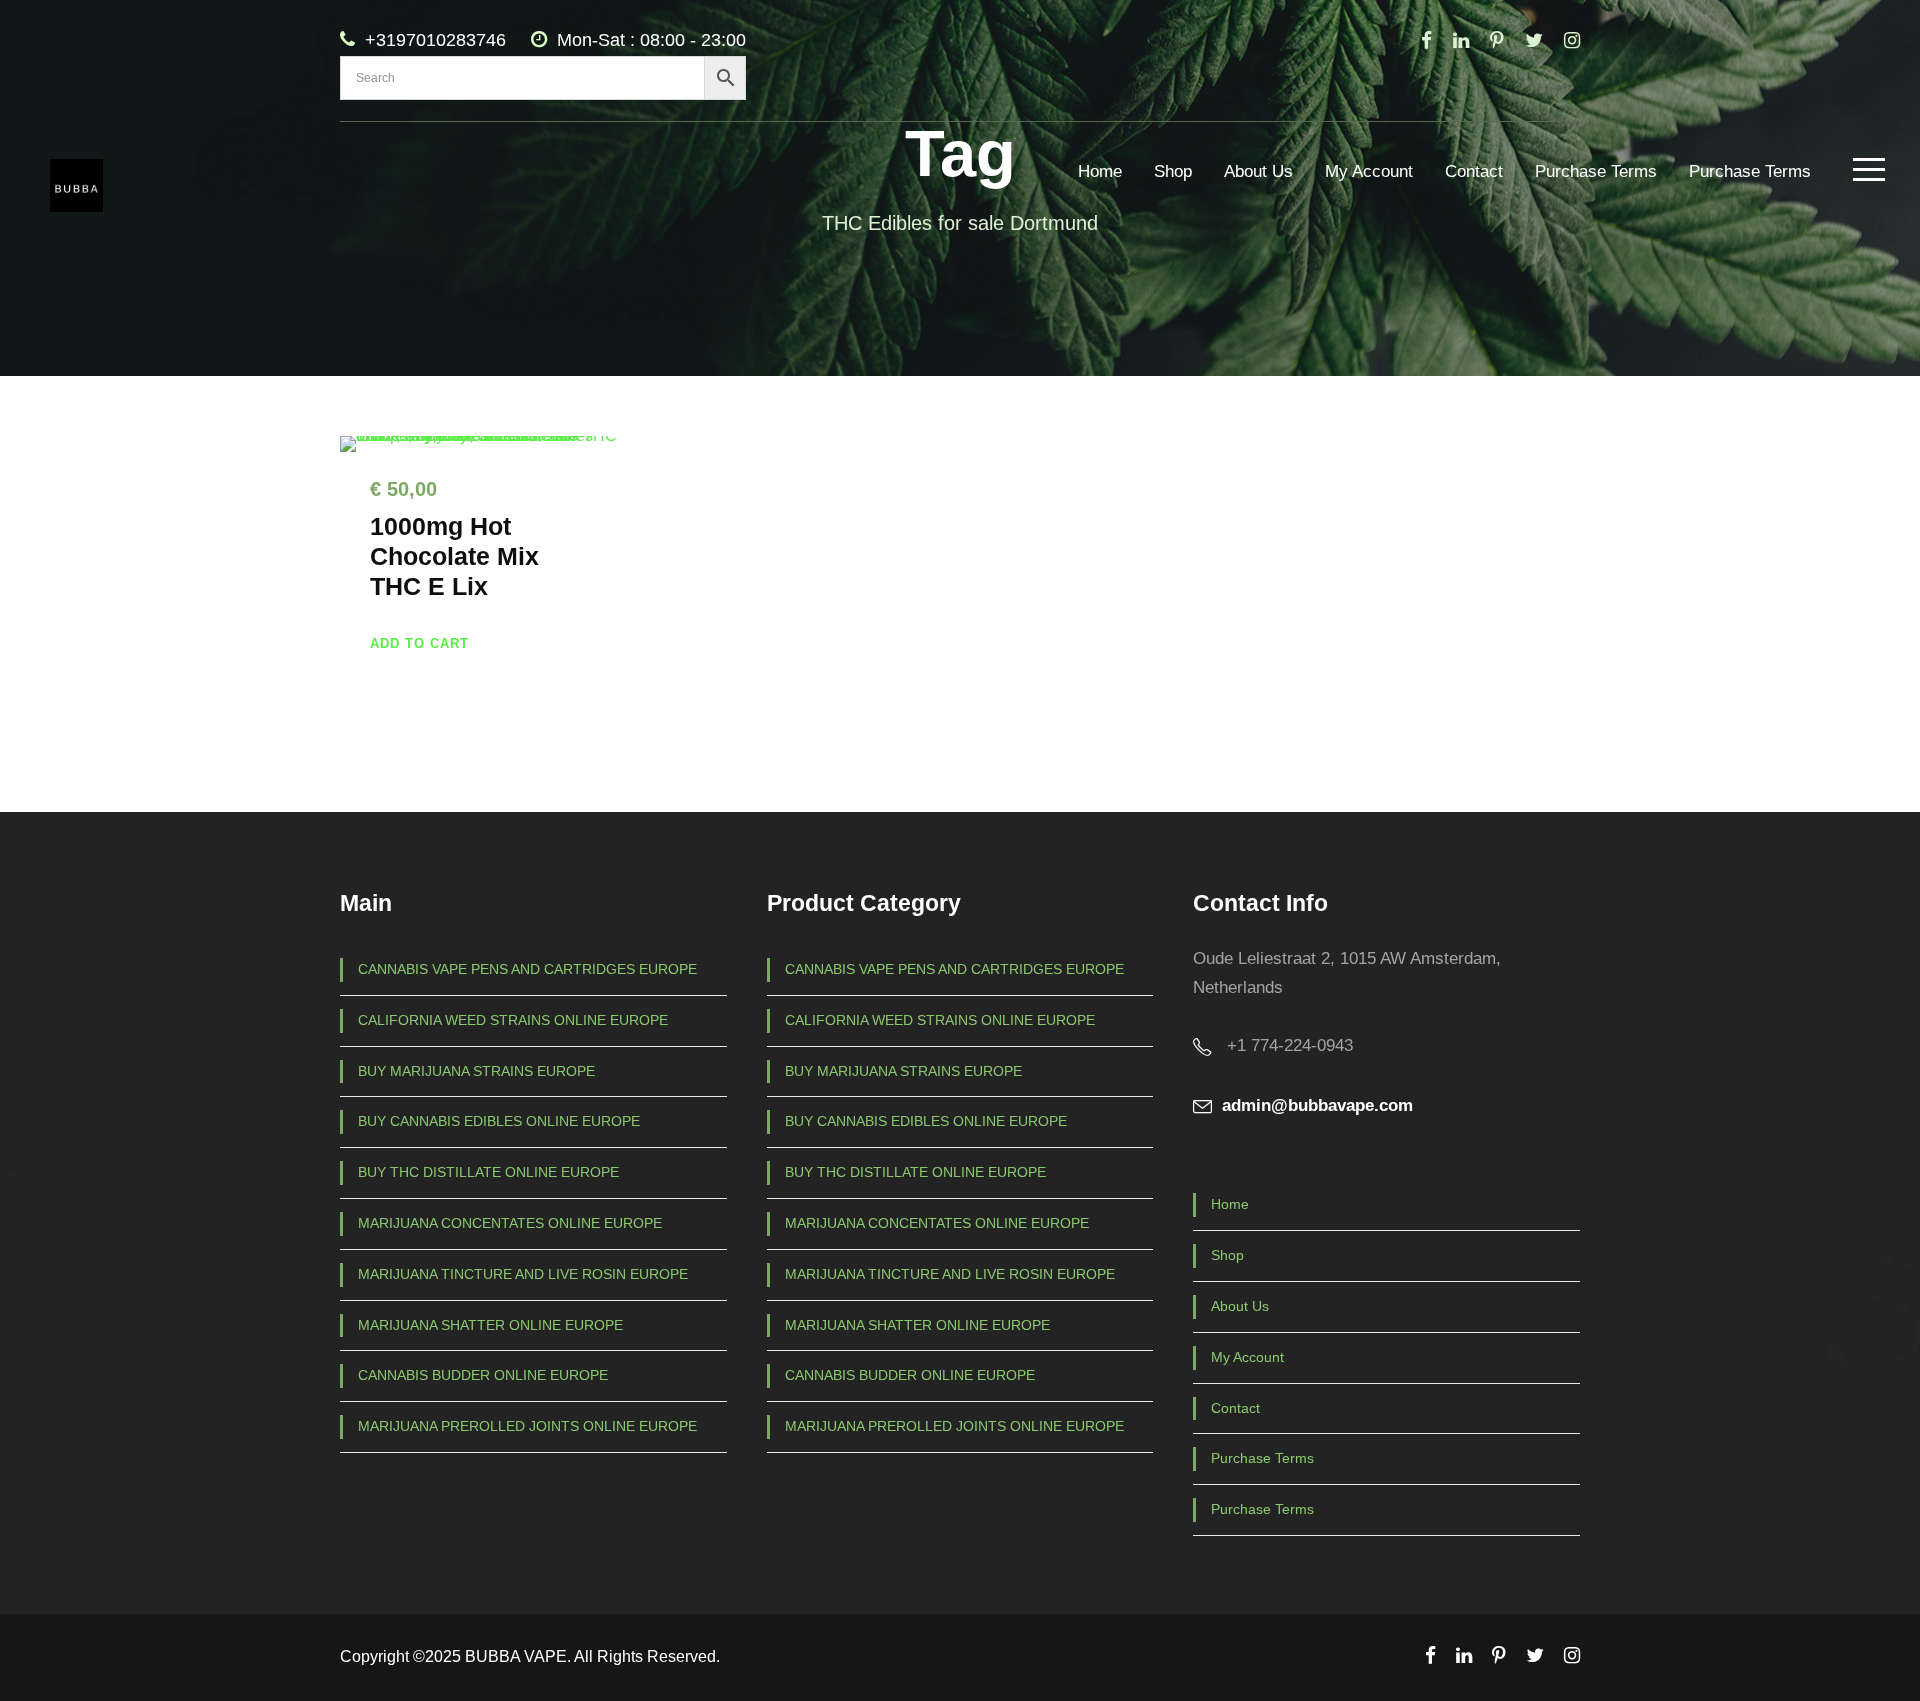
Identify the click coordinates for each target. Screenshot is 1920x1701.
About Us (1258, 171)
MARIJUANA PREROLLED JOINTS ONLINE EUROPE (527, 1426)
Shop (1173, 171)
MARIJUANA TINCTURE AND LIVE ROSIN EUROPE (523, 1274)
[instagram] (1572, 40)
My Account (1369, 171)
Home (1100, 171)
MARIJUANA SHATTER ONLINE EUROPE (490, 1325)
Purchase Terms (1596, 171)
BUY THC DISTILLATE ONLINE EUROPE (488, 1172)
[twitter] (1534, 40)
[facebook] (1426, 40)
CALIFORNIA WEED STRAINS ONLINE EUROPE (513, 1020)
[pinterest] (1497, 40)
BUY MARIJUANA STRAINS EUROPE (476, 1071)
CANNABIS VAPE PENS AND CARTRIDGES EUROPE (527, 969)
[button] (419, 643)
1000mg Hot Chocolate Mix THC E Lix (454, 556)
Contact (1474, 171)
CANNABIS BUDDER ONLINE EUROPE (483, 1375)
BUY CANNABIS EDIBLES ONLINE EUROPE (499, 1121)
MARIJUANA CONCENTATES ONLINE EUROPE (510, 1223)
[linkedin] (1461, 40)
